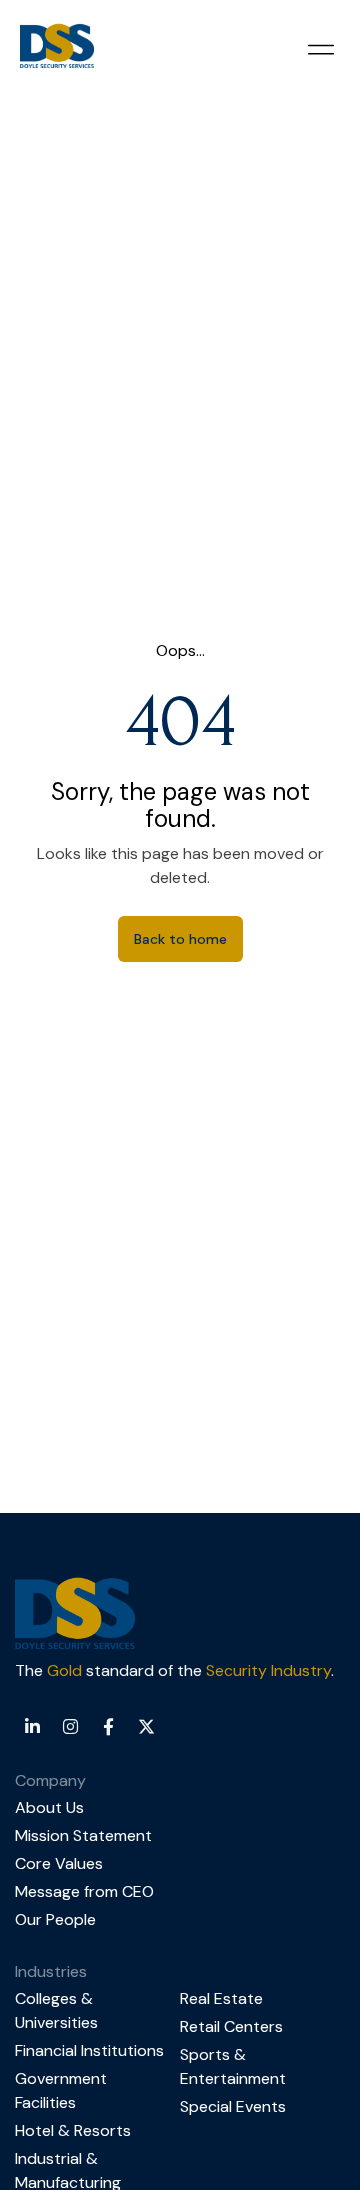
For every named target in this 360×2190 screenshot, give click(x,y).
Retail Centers (231, 2026)
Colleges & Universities (56, 2010)
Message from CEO (84, 1891)
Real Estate (221, 1998)
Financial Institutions (89, 2050)
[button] (320, 49)
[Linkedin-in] (32, 1726)
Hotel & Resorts (73, 2130)
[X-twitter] (146, 1726)
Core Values (59, 1863)
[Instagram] (70, 1726)
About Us (49, 1807)
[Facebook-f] (108, 1726)
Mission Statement (83, 1835)
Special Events (233, 2106)
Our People (55, 1919)
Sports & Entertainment (233, 2066)
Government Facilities (61, 2090)
